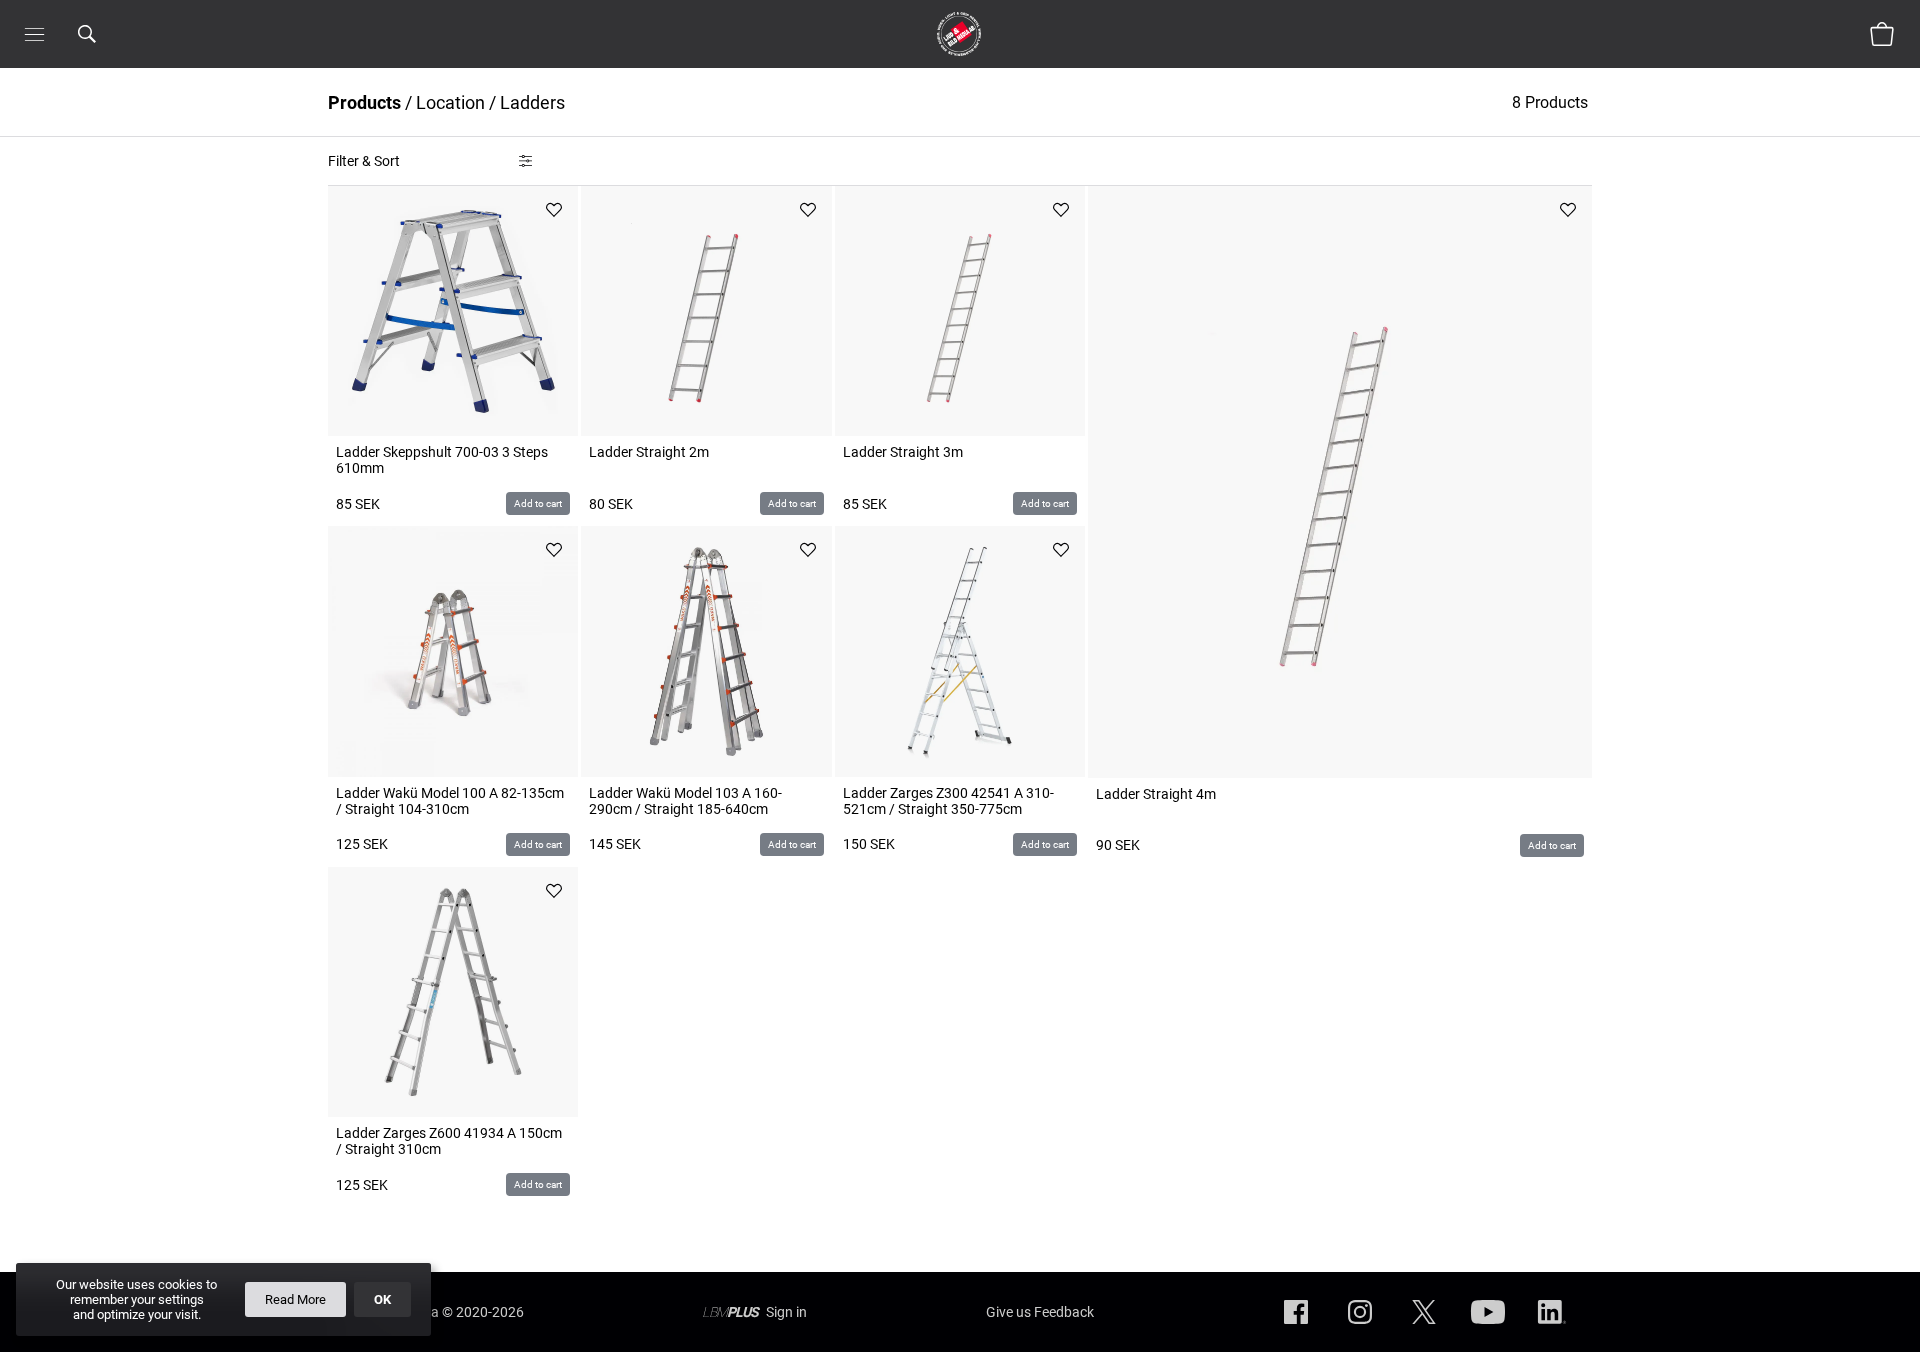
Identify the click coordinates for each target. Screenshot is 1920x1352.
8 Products (1552, 102)
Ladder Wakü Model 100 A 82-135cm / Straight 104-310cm (450, 801)
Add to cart (538, 503)
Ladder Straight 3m (903, 452)
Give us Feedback (1040, 1312)
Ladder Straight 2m (649, 452)
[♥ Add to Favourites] (554, 210)
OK (382, 1299)
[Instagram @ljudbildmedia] (1360, 1327)
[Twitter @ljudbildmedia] (1424, 1327)
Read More (295, 1299)
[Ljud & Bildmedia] (959, 34)
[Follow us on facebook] (1296, 1327)
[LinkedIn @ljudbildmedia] (1552, 1327)
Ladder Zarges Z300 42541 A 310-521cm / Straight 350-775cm (948, 801)
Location (450, 102)
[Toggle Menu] (34, 34)
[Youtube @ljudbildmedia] (1488, 1327)
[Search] (113, 34)
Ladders (532, 102)
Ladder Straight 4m (1156, 794)
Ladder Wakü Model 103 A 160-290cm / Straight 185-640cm (685, 801)
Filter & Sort (364, 161)
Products (364, 102)
